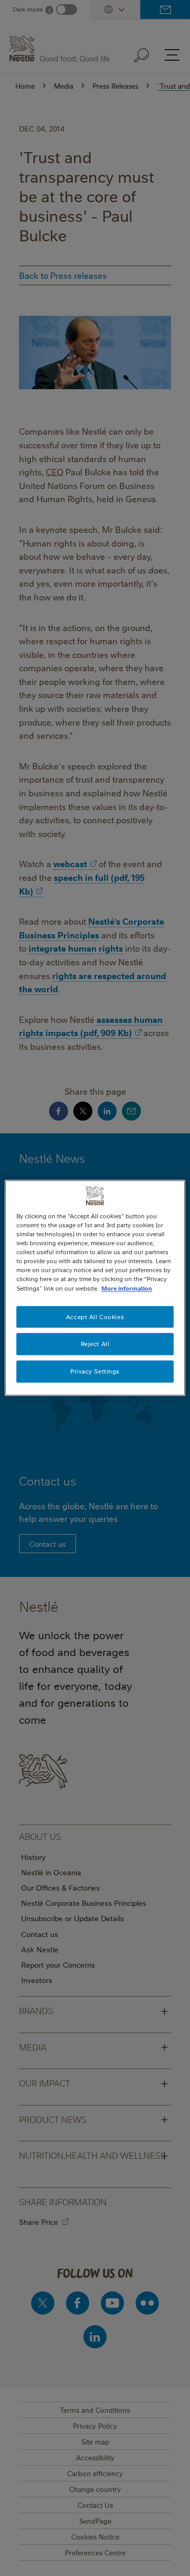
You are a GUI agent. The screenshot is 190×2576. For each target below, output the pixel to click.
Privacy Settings (95, 1372)
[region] (95, 1288)
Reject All (95, 1344)
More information (127, 1288)
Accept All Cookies (95, 1317)
